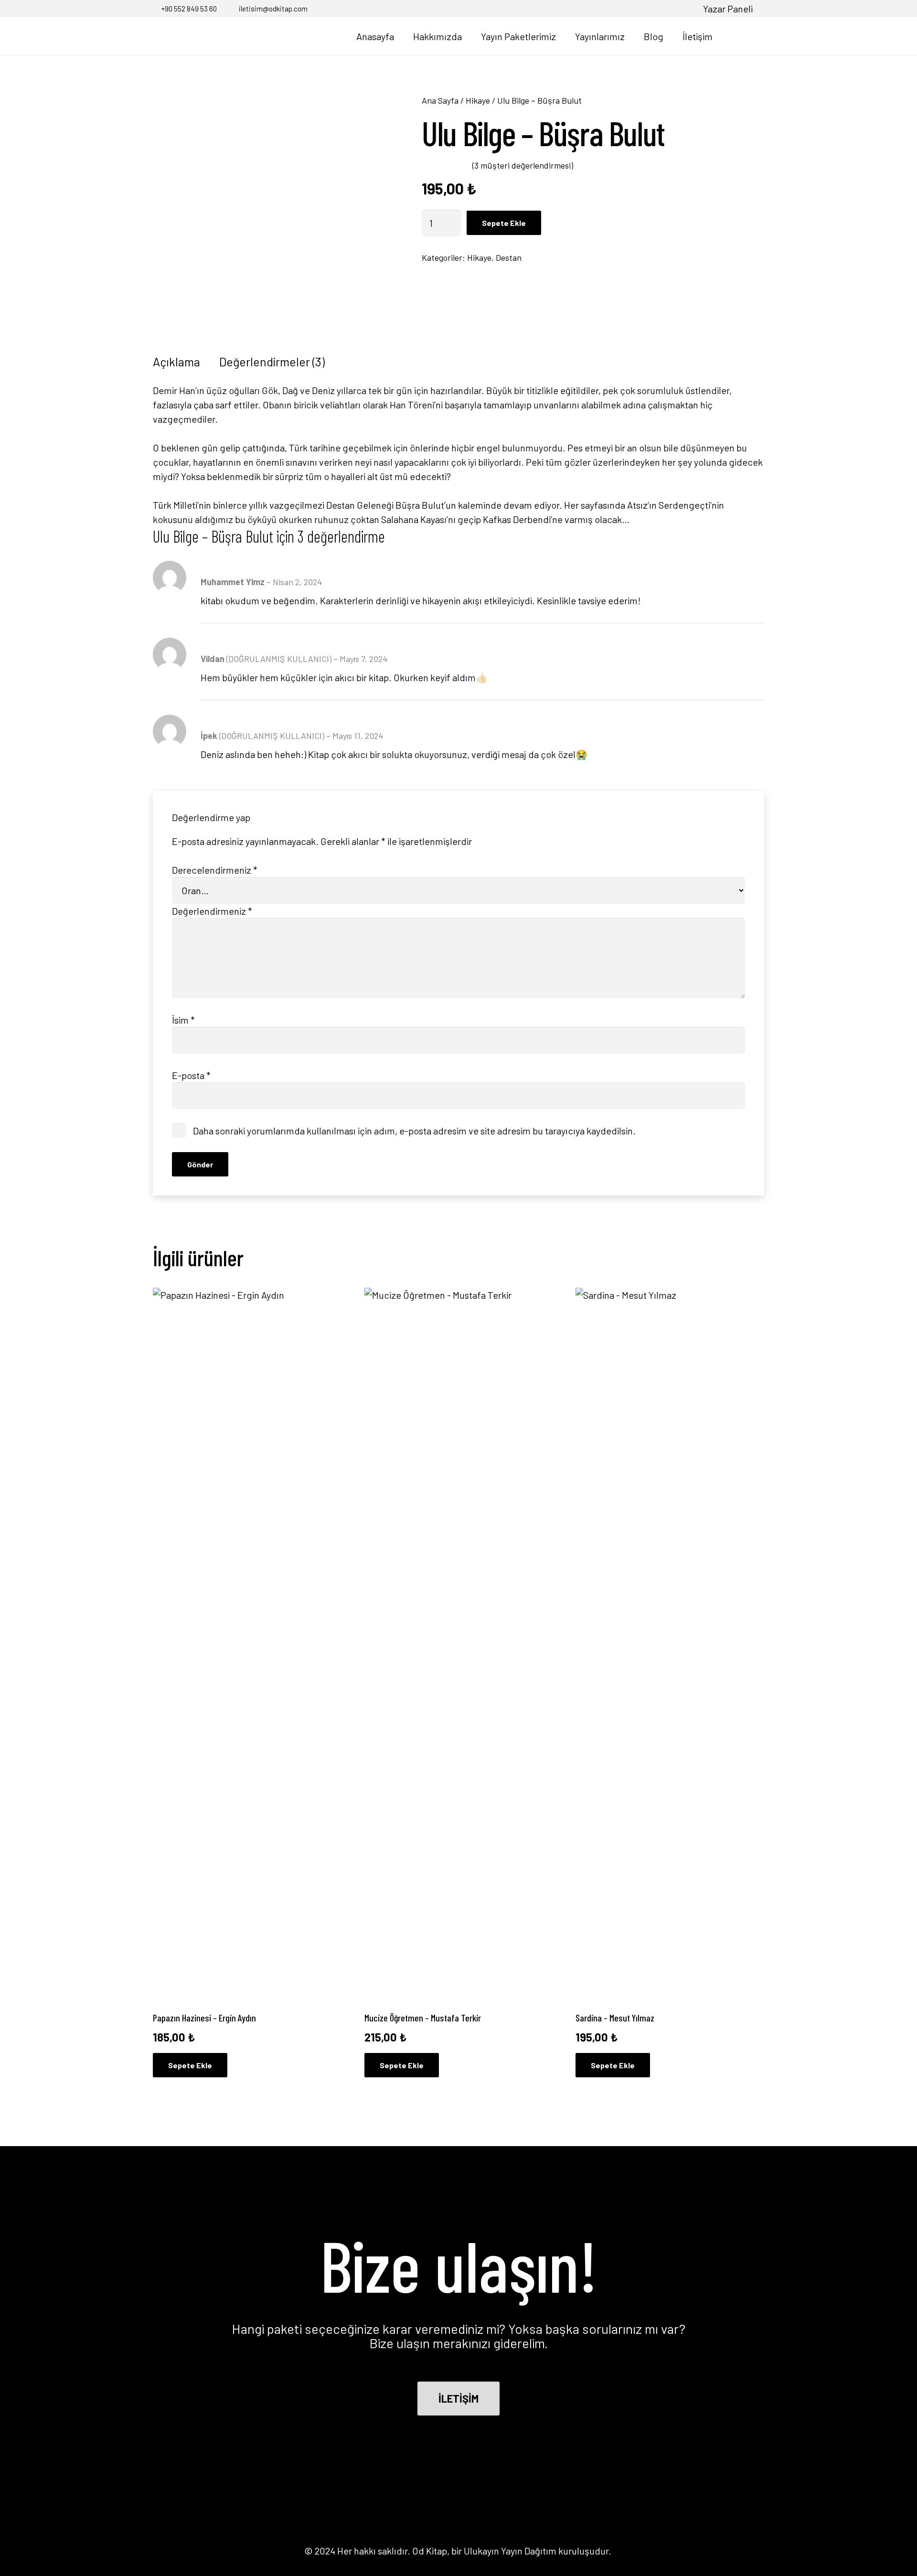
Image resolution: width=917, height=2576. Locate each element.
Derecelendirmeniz (215, 870)
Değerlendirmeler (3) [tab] (272, 362)
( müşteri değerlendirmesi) (523, 165)
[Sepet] (754, 36)
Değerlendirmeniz (212, 911)
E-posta (191, 1075)
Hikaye (478, 100)
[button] (733, 36)
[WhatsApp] (686, 8)
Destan (509, 257)
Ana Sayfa (440, 100)
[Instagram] (655, 9)
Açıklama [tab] (176, 362)
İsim (183, 1020)
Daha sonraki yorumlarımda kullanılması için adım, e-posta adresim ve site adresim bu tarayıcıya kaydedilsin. (414, 1131)
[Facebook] (640, 8)
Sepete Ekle (504, 223)
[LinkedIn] (671, 8)
